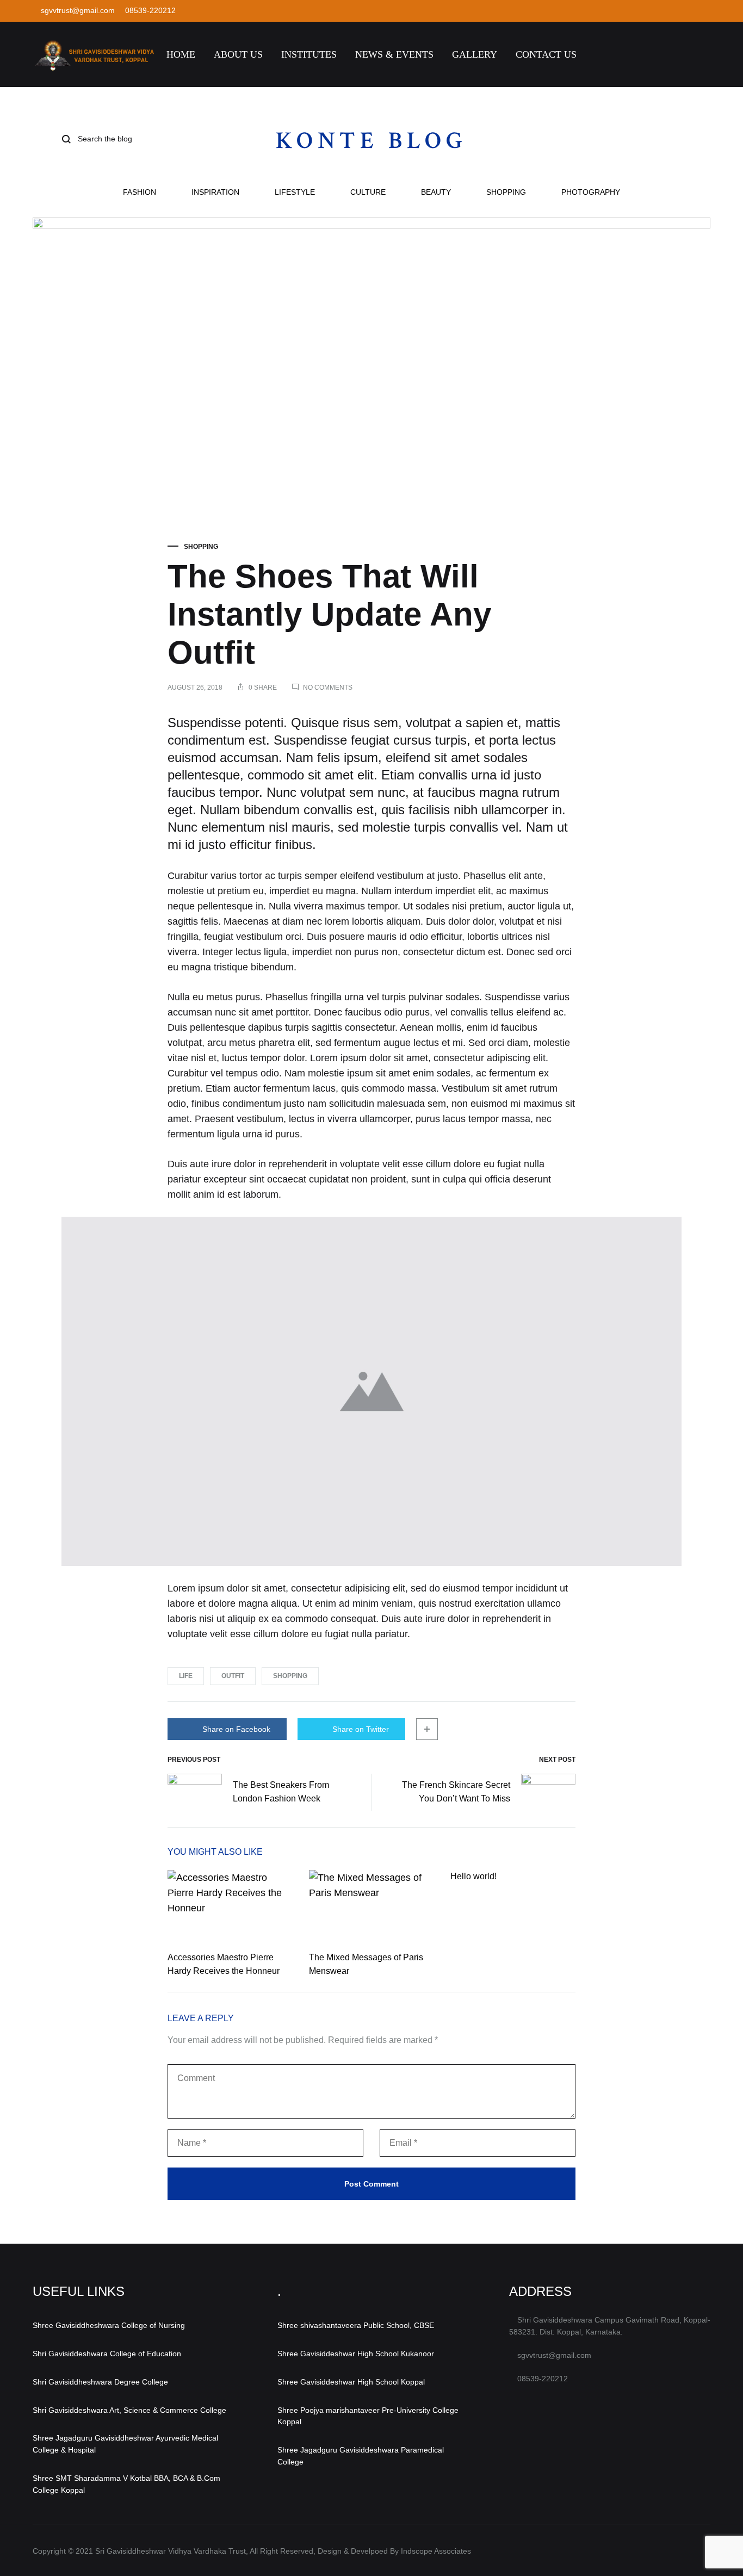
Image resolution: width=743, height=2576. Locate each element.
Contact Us (546, 54)
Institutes (309, 54)
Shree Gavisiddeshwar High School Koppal (351, 2382)
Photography (591, 192)
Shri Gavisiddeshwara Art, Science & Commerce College (129, 2410)
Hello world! (473, 1876)
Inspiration (215, 192)
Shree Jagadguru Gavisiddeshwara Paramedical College (361, 2456)
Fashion (140, 192)
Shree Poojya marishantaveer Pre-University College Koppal (368, 2416)
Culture (368, 192)
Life (186, 1676)
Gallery (475, 54)
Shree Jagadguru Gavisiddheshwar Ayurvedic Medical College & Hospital (125, 2444)
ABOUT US (238, 54)
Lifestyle (295, 192)
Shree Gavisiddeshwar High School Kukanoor (356, 2354)
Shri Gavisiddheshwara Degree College (100, 2382)
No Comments (328, 688)
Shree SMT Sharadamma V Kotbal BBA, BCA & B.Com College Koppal (126, 2484)
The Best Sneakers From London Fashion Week (281, 1792)
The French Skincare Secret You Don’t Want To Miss (456, 1792)
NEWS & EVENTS (394, 54)
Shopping (506, 192)
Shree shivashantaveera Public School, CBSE (356, 2325)
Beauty (436, 192)
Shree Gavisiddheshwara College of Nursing (109, 2325)
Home (181, 54)
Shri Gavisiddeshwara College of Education (107, 2354)
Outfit (233, 1676)
